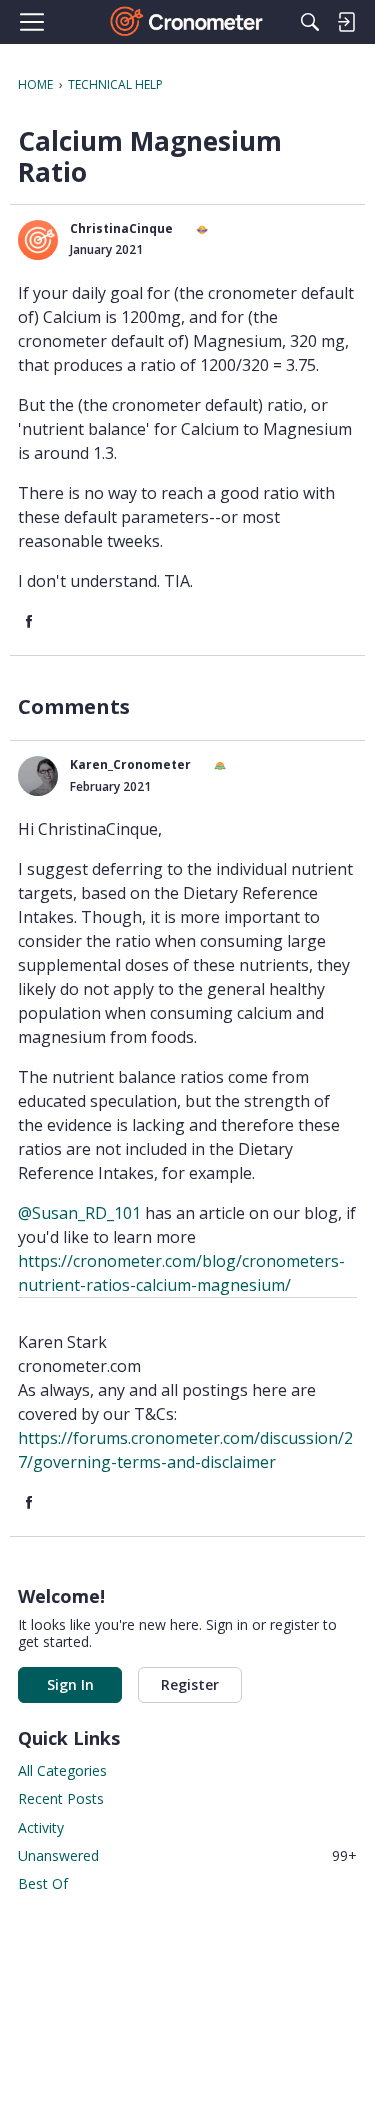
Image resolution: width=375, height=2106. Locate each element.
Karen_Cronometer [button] (130, 764)
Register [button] (190, 1684)
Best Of (43, 1883)
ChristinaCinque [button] (121, 228)
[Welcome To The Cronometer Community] (187, 22)
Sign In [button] (70, 1684)
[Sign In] (346, 22)
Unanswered (187, 1855)
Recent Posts (61, 1798)
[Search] (310, 22)
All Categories (62, 1770)
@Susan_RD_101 (79, 1213)
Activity (41, 1827)
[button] (38, 240)
